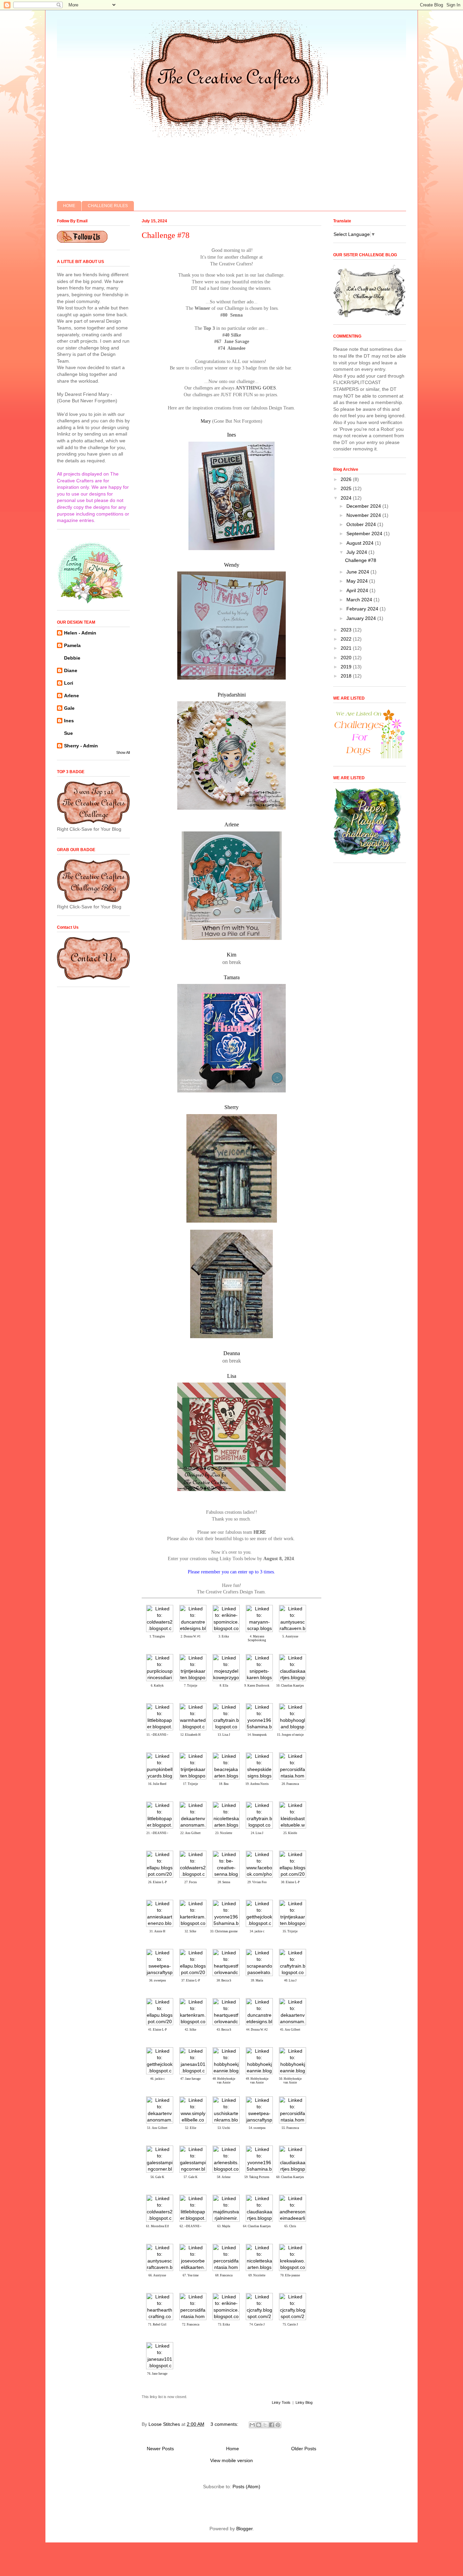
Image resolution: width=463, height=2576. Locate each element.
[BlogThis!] (259, 2425)
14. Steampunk (257, 1735)
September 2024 (365, 534)
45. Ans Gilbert (290, 2030)
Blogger (244, 2529)
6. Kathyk (157, 1686)
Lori (69, 683)
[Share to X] (265, 2425)
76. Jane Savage (157, 2374)
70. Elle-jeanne (290, 2275)
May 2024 (358, 581)
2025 (347, 488)
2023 (347, 630)
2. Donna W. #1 (191, 1636)
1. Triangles (157, 1636)
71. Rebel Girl (157, 2325)
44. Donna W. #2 (257, 2030)
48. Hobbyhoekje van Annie (224, 2081)
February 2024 (363, 609)
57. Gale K (191, 2177)
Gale (69, 708)
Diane (71, 670)
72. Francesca (191, 2325)
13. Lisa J (224, 1735)
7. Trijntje (191, 1686)
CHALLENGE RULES (108, 206)
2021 (347, 648)
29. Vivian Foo (257, 1882)
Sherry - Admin (81, 746)
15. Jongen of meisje (290, 1735)
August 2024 (361, 543)
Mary (206, 421)
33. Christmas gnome (224, 1931)
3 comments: (225, 2424)
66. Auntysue (157, 2275)
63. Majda (224, 2226)
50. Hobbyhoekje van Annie (290, 2081)
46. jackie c (157, 2079)
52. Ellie (191, 2128)
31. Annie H (157, 1931)
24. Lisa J (257, 1833)
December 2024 (364, 506)
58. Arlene (224, 2177)
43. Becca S (224, 2030)
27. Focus (191, 1882)
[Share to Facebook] (271, 2425)
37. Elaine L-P (191, 1980)
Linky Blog (304, 2402)
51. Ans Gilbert (157, 2128)
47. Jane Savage (190, 2079)
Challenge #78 (166, 235)
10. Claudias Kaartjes (290, 1686)
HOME (69, 206)
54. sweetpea (257, 2128)
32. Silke (190, 1931)
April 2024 (358, 590)
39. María (257, 1980)
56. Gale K (157, 2177)
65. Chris (290, 2226)
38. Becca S (224, 1980)
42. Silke (190, 2030)
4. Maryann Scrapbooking (257, 1638)
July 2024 (357, 552)
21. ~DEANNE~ (157, 1833)
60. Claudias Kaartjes (290, 2177)
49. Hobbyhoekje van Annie (257, 2081)
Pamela (72, 645)
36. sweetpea (157, 1980)
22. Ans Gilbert (190, 1833)
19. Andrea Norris (257, 1784)
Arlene (72, 696)
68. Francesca (224, 2275)
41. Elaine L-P (157, 2030)
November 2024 (364, 515)
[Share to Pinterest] (278, 2425)
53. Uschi (224, 2128)
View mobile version (231, 2460)
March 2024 (360, 600)
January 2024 (362, 618)
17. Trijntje (190, 1784)
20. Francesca (290, 1784)
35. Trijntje (290, 1931)
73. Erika (224, 2325)
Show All (123, 752)
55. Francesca (290, 2128)
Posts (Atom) (246, 2487)
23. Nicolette (224, 1833)
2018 (347, 676)
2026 (347, 479)
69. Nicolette (257, 2275)
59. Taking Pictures (257, 2177)
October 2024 (362, 524)
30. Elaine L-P (290, 1882)
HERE (260, 1532)
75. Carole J (290, 2325)
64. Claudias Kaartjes (257, 2226)
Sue (68, 733)
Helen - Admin (80, 633)
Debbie (72, 658)
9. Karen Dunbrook (257, 1686)
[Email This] (252, 2425)
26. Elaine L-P (157, 1882)
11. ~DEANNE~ (157, 1735)
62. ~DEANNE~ (190, 2226)
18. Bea (224, 1784)
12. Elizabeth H (190, 1735)
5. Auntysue (290, 1636)
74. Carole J (257, 2325)
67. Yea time (191, 2275)
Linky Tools (281, 2402)
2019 (347, 667)
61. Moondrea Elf (157, 2226)
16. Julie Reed (157, 1784)
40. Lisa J (290, 1980)
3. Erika (224, 1636)
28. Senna (224, 1882)
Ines (69, 721)
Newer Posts (160, 2449)
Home (233, 2449)
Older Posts (304, 2449)
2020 (347, 658)
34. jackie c (257, 1931)
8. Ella (224, 1686)
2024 (347, 498)
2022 (347, 639)
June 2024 (358, 572)
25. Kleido (290, 1833)
